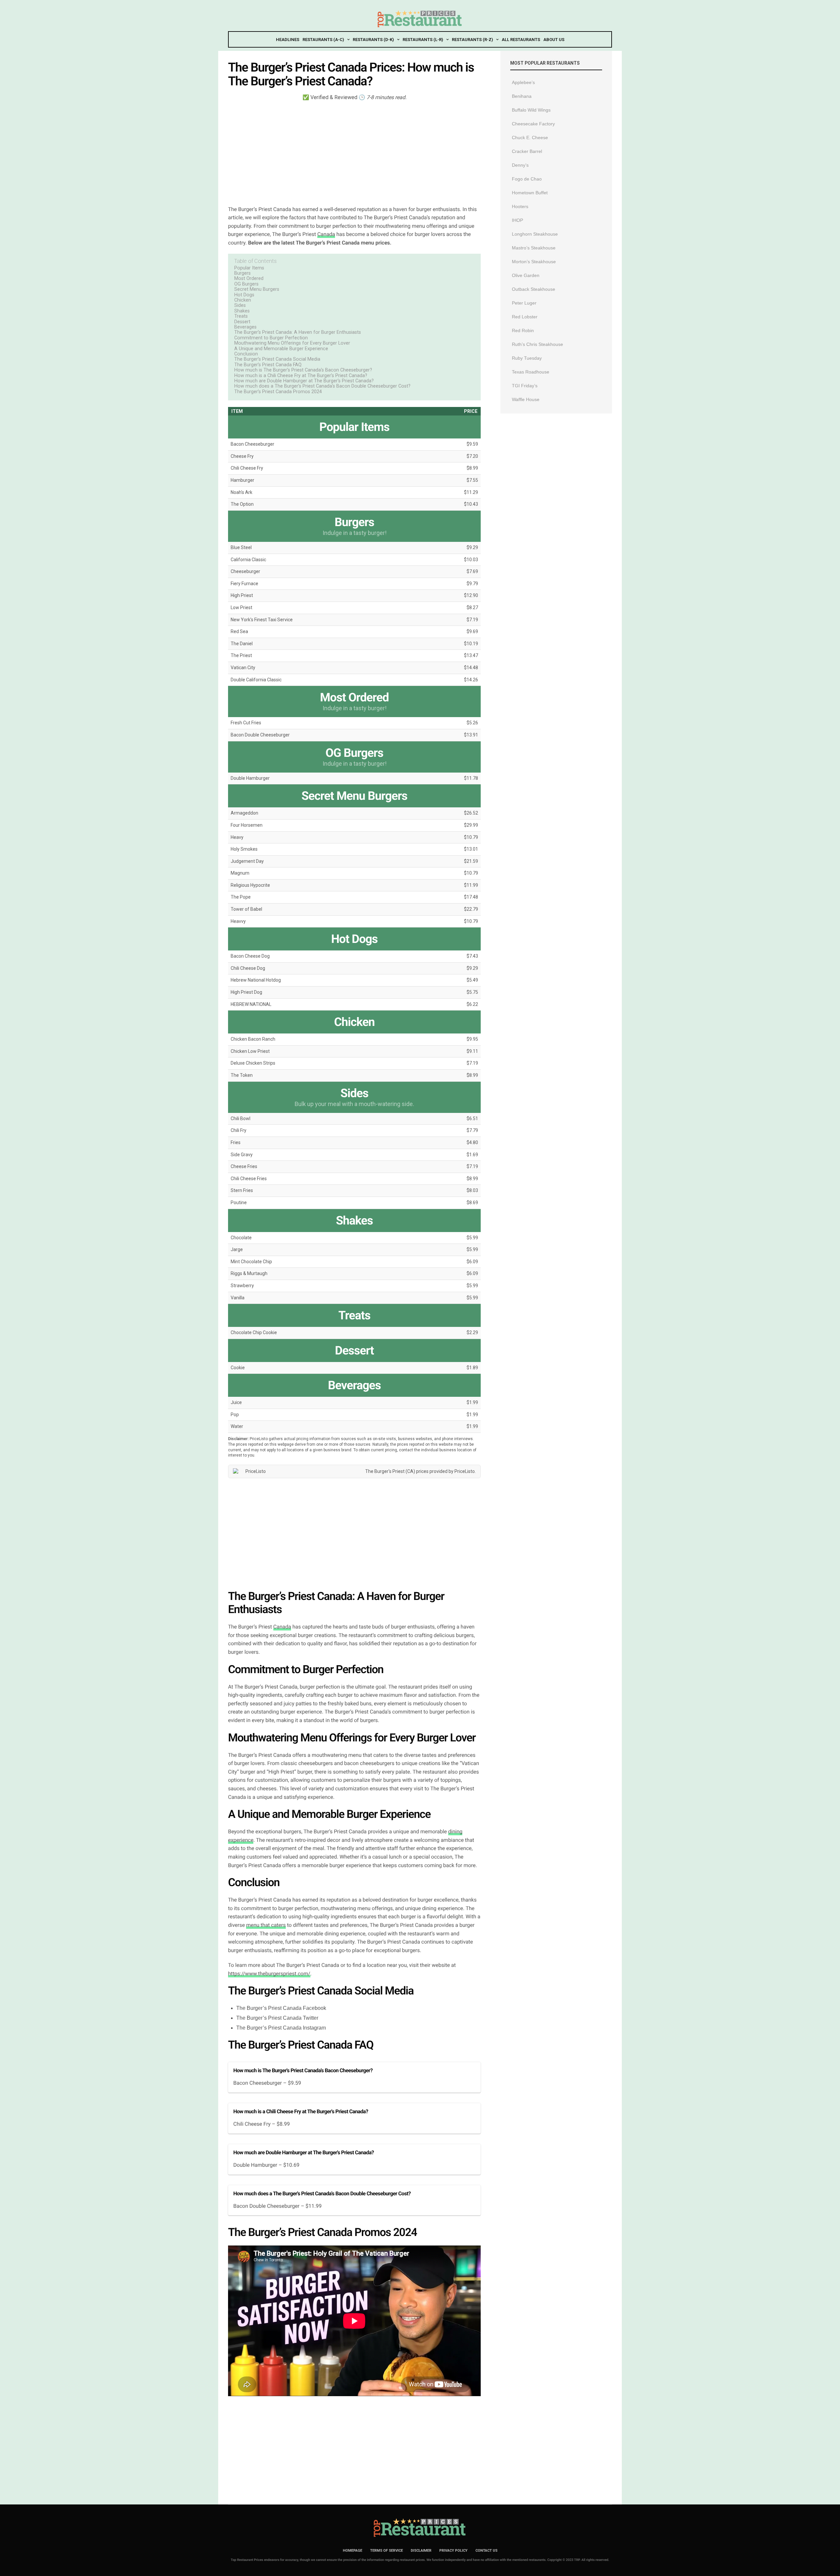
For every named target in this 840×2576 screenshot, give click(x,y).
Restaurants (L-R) (423, 40)
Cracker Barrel (527, 151)
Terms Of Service (387, 2551)
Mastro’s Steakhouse (534, 248)
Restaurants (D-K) (373, 40)
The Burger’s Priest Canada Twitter (277, 2018)
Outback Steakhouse (534, 289)
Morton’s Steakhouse (534, 262)
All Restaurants (521, 40)
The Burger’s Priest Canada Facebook (281, 2008)
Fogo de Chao (527, 179)
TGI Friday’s (525, 386)
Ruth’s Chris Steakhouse (537, 344)
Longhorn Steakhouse (535, 234)
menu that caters (266, 1925)
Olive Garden (526, 275)
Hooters (520, 206)
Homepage (353, 2551)
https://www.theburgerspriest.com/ (269, 1974)
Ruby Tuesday (527, 358)
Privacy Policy (453, 2551)
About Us (554, 40)
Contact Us (486, 2551)
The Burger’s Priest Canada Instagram (281, 2028)
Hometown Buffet (530, 193)
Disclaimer (421, 2551)
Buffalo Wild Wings (531, 110)
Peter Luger (524, 303)
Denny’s (520, 165)
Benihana (522, 96)
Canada (326, 234)
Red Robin (523, 330)
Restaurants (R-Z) (472, 40)
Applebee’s (523, 82)
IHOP (517, 220)
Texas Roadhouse (531, 372)
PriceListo (465, 1471)
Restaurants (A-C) (323, 40)
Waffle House (526, 399)
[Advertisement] (354, 153)
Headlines (288, 40)
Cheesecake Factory (533, 124)
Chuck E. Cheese (530, 138)
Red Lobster (525, 317)
